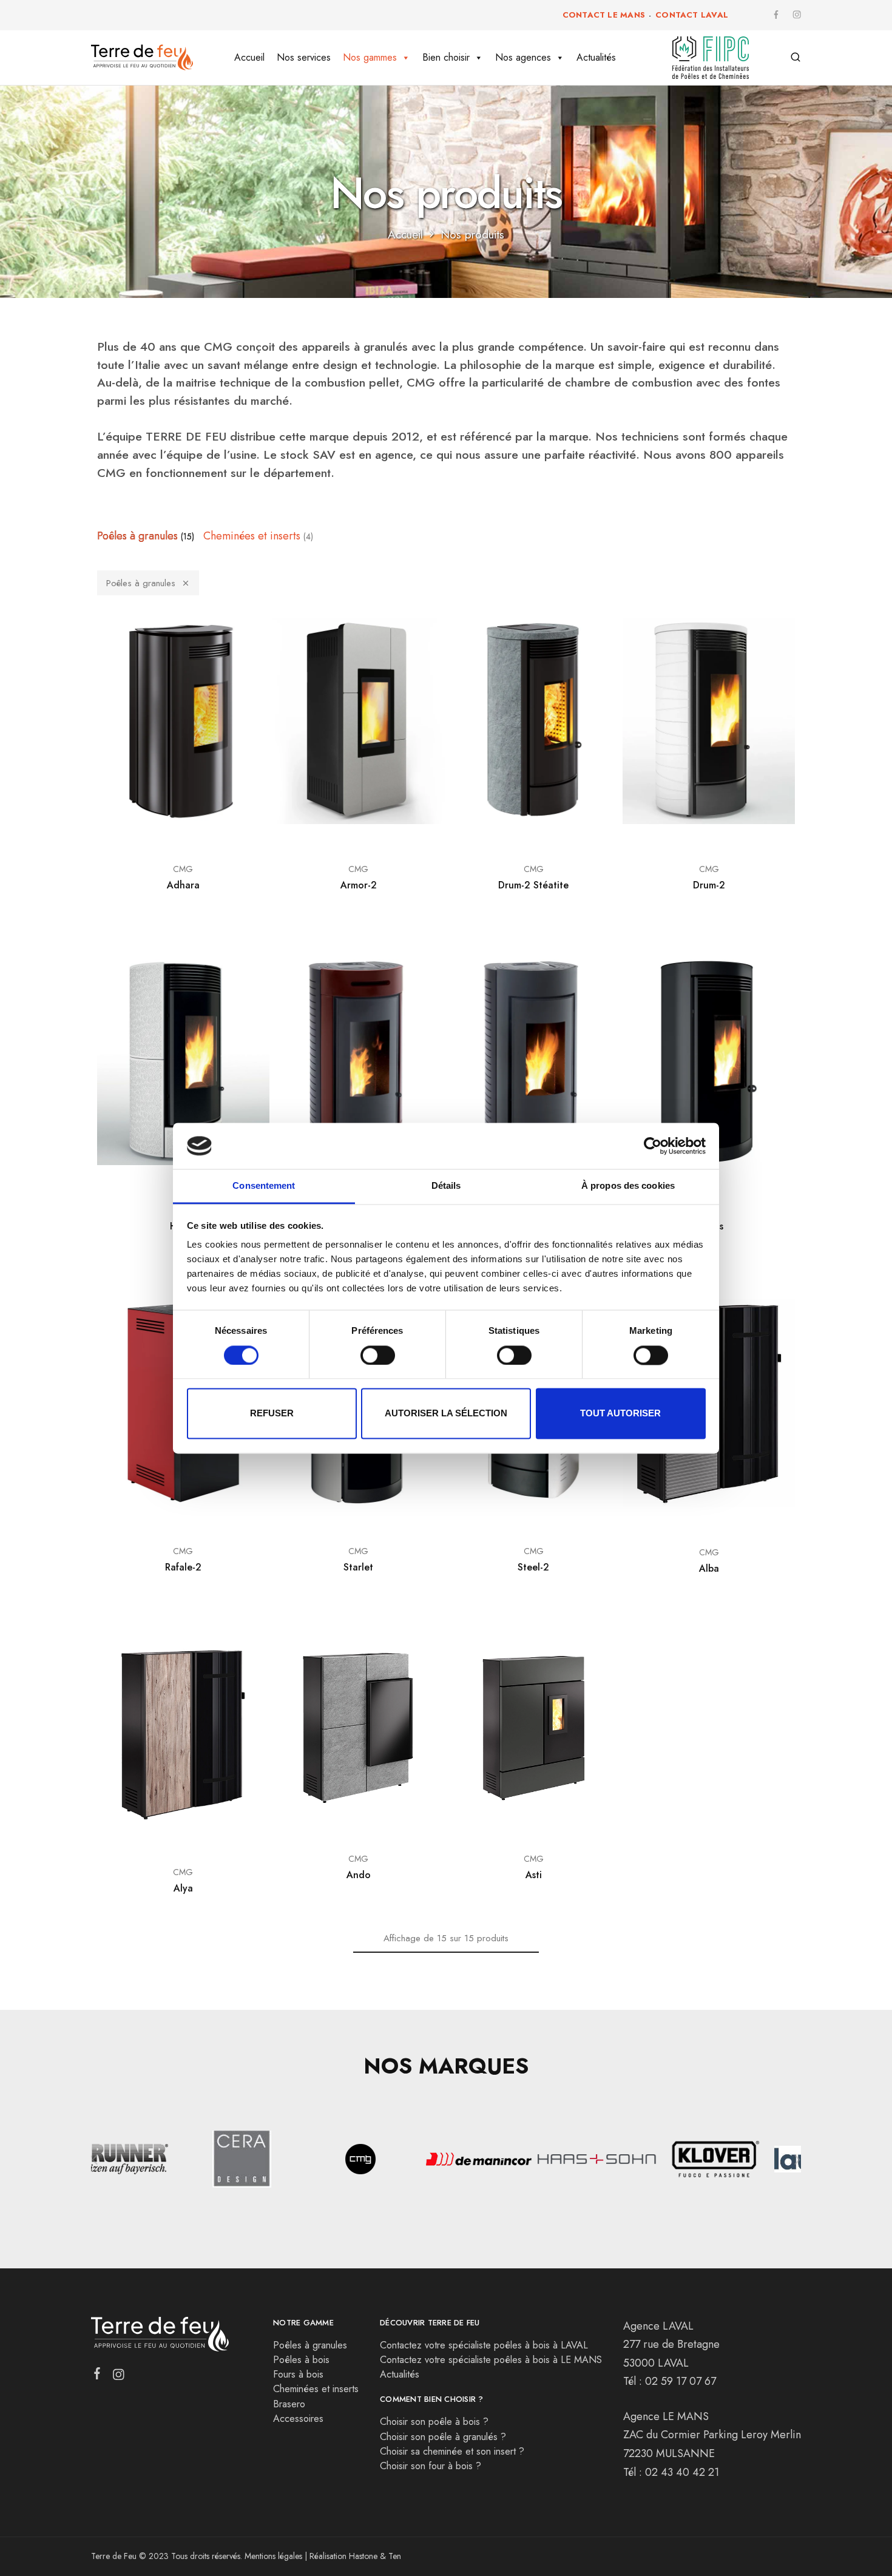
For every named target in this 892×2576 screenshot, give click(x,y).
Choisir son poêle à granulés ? (443, 2437)
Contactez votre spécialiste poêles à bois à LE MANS (491, 2360)
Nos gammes (370, 57)
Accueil (249, 57)
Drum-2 (709, 885)
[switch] (378, 1355)
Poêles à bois (301, 2360)
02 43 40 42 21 (682, 2472)
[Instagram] (119, 2377)
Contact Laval (692, 15)
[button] (95, 2161)
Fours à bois (298, 2374)
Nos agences (523, 57)
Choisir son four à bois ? (431, 2466)
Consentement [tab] (264, 1186)
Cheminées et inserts (316, 2389)
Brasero (289, 2404)
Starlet (358, 1567)
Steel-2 (533, 1567)
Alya (183, 1888)
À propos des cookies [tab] (628, 1186)
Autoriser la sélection (446, 1414)
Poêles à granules (141, 583)
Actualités (596, 57)
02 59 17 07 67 (681, 2381)
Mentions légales (273, 2556)
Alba (709, 1568)
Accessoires (298, 2419)
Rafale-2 (183, 1567)
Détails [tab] (446, 1186)
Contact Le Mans (604, 15)
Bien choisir (446, 57)
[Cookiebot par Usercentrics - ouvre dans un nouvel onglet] (653, 1146)
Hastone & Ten (375, 2556)
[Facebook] (97, 2376)
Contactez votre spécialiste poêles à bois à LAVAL (484, 2345)
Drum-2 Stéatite (533, 885)
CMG (183, 869)
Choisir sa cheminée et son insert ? (452, 2451)
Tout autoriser (620, 1414)
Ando (359, 1875)
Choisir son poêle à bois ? (434, 2422)
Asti (534, 1875)
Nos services (304, 57)
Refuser (272, 1414)
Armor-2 (359, 885)
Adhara (183, 885)
